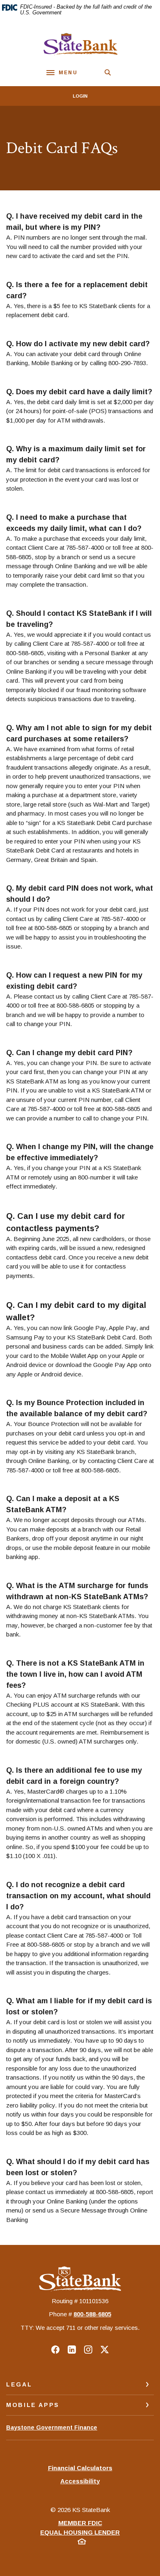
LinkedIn (72, 2350)
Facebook (55, 2350)
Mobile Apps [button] (33, 2405)
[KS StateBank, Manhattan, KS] (80, 44)
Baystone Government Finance (52, 2432)
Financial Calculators (80, 2468)
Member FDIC (80, 2523)
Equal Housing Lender (80, 2532)
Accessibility (80, 2481)
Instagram (88, 2350)
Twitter (105, 2350)
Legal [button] (19, 2384)
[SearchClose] (108, 72)
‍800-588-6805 (92, 2314)
